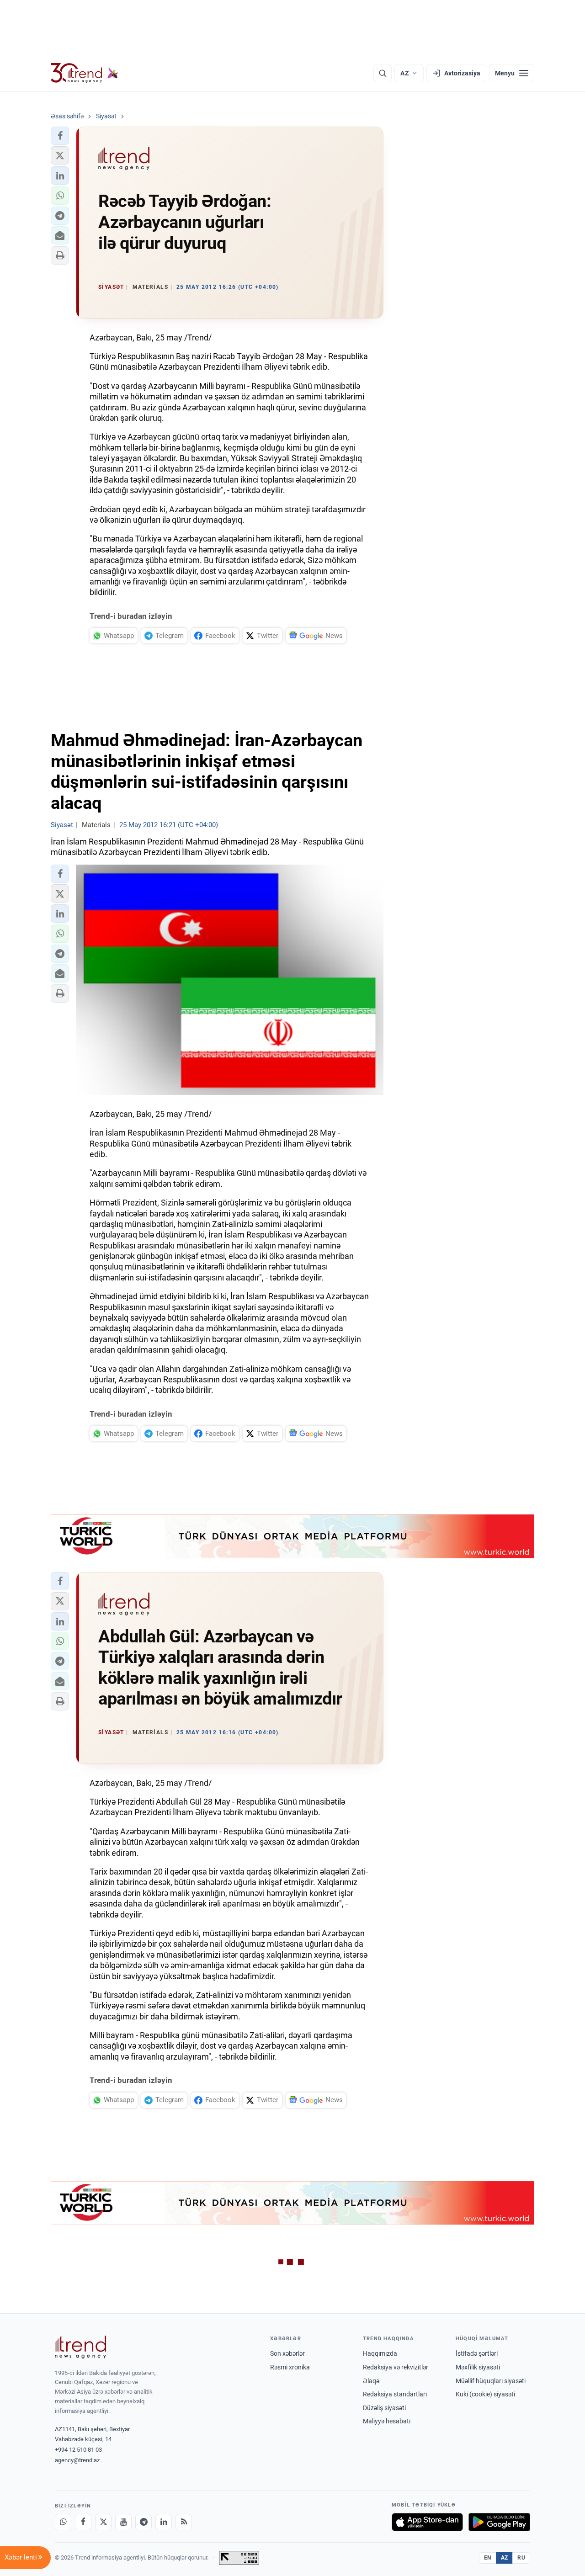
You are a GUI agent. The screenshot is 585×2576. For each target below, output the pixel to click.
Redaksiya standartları (395, 2394)
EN (488, 2558)
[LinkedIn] (164, 2522)
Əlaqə (371, 2381)
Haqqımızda (380, 2353)
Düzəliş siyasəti (384, 2408)
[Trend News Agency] (80, 2347)
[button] (60, 136)
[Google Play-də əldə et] (499, 2522)
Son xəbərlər (287, 2353)
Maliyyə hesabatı (387, 2421)
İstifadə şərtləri (477, 2353)
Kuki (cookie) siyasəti (485, 2394)
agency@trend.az (77, 2460)
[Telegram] (144, 2522)
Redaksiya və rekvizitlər (396, 2367)
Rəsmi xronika (290, 2367)
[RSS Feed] (184, 2522)
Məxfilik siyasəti (478, 2367)
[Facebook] (83, 2522)
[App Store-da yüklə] (427, 2522)
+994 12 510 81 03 (78, 2450)
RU (521, 2558)
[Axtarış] (383, 73)
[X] (103, 2522)
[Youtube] (123, 2522)
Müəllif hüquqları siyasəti (491, 2381)
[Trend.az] (85, 73)
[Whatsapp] (63, 2522)
